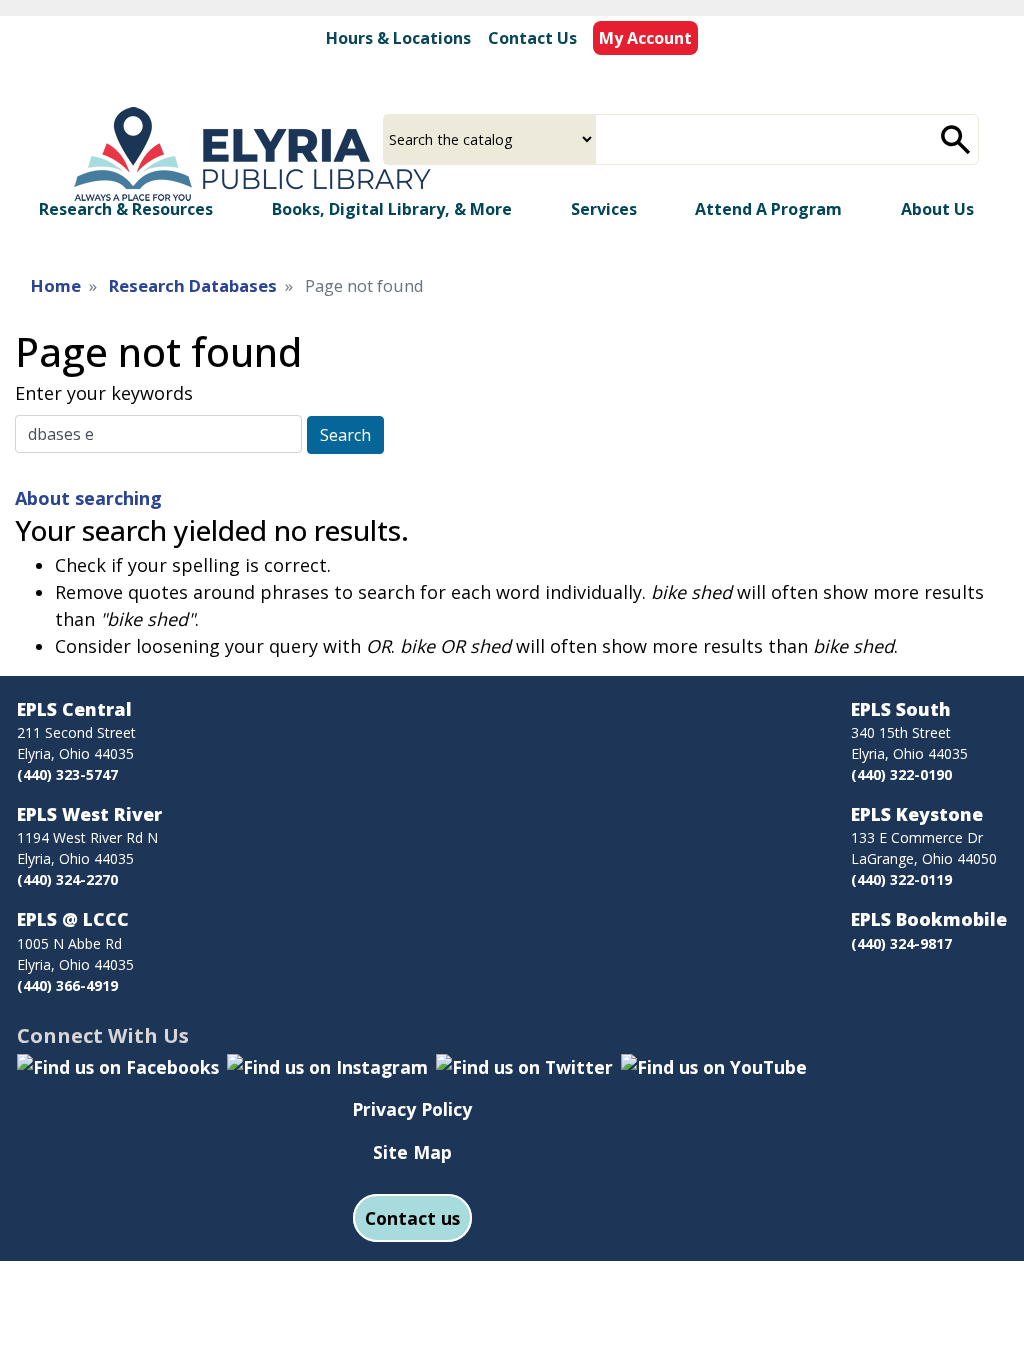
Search (345, 435)
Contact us (412, 1218)
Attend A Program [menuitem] (768, 209)
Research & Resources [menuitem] (126, 209)
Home (56, 285)
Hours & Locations (398, 38)
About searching (88, 498)
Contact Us (532, 38)
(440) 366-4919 (67, 985)
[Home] (247, 156)
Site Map (412, 1152)
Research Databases (193, 285)
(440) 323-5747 (67, 774)
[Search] (956, 139)
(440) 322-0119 (901, 879)
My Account (645, 38)
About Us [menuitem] (937, 209)
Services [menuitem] (604, 209)
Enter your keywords (104, 393)
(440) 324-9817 (901, 943)
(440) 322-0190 (901, 774)
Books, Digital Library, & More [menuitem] (392, 209)
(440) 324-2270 (67, 879)
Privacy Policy (412, 1109)
